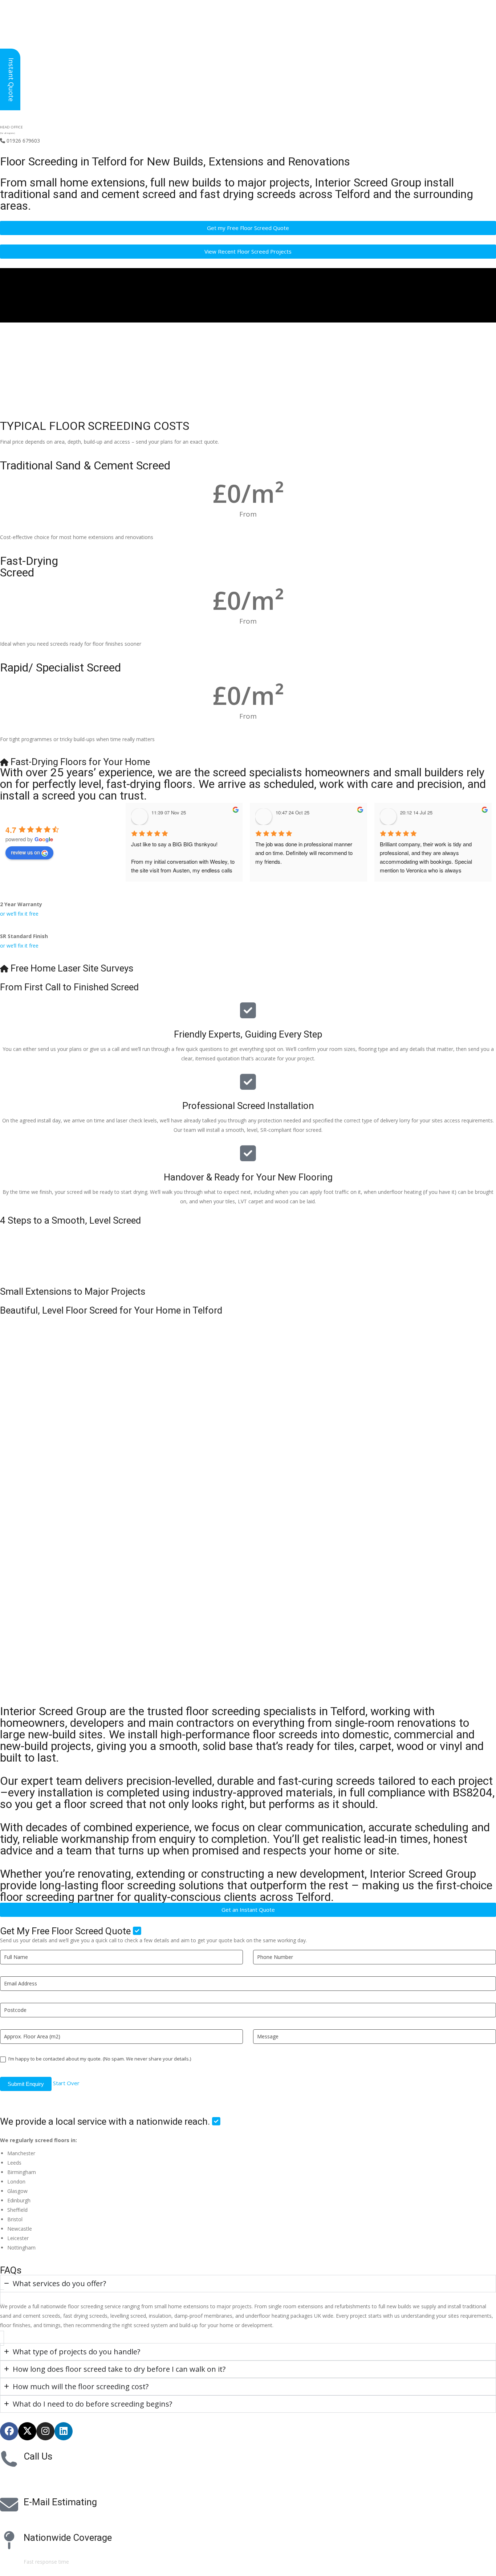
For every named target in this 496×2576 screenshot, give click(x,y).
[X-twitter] (27, 2431)
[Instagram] (45, 2431)
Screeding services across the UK (62, 2552)
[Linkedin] (64, 2431)
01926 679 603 (47, 2471)
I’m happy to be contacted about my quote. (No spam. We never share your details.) (99, 2059)
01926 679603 (20, 141)
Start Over (66, 2083)
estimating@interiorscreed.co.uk (61, 2517)
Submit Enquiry (26, 2084)
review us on (25, 852)
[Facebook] (9, 2431)
